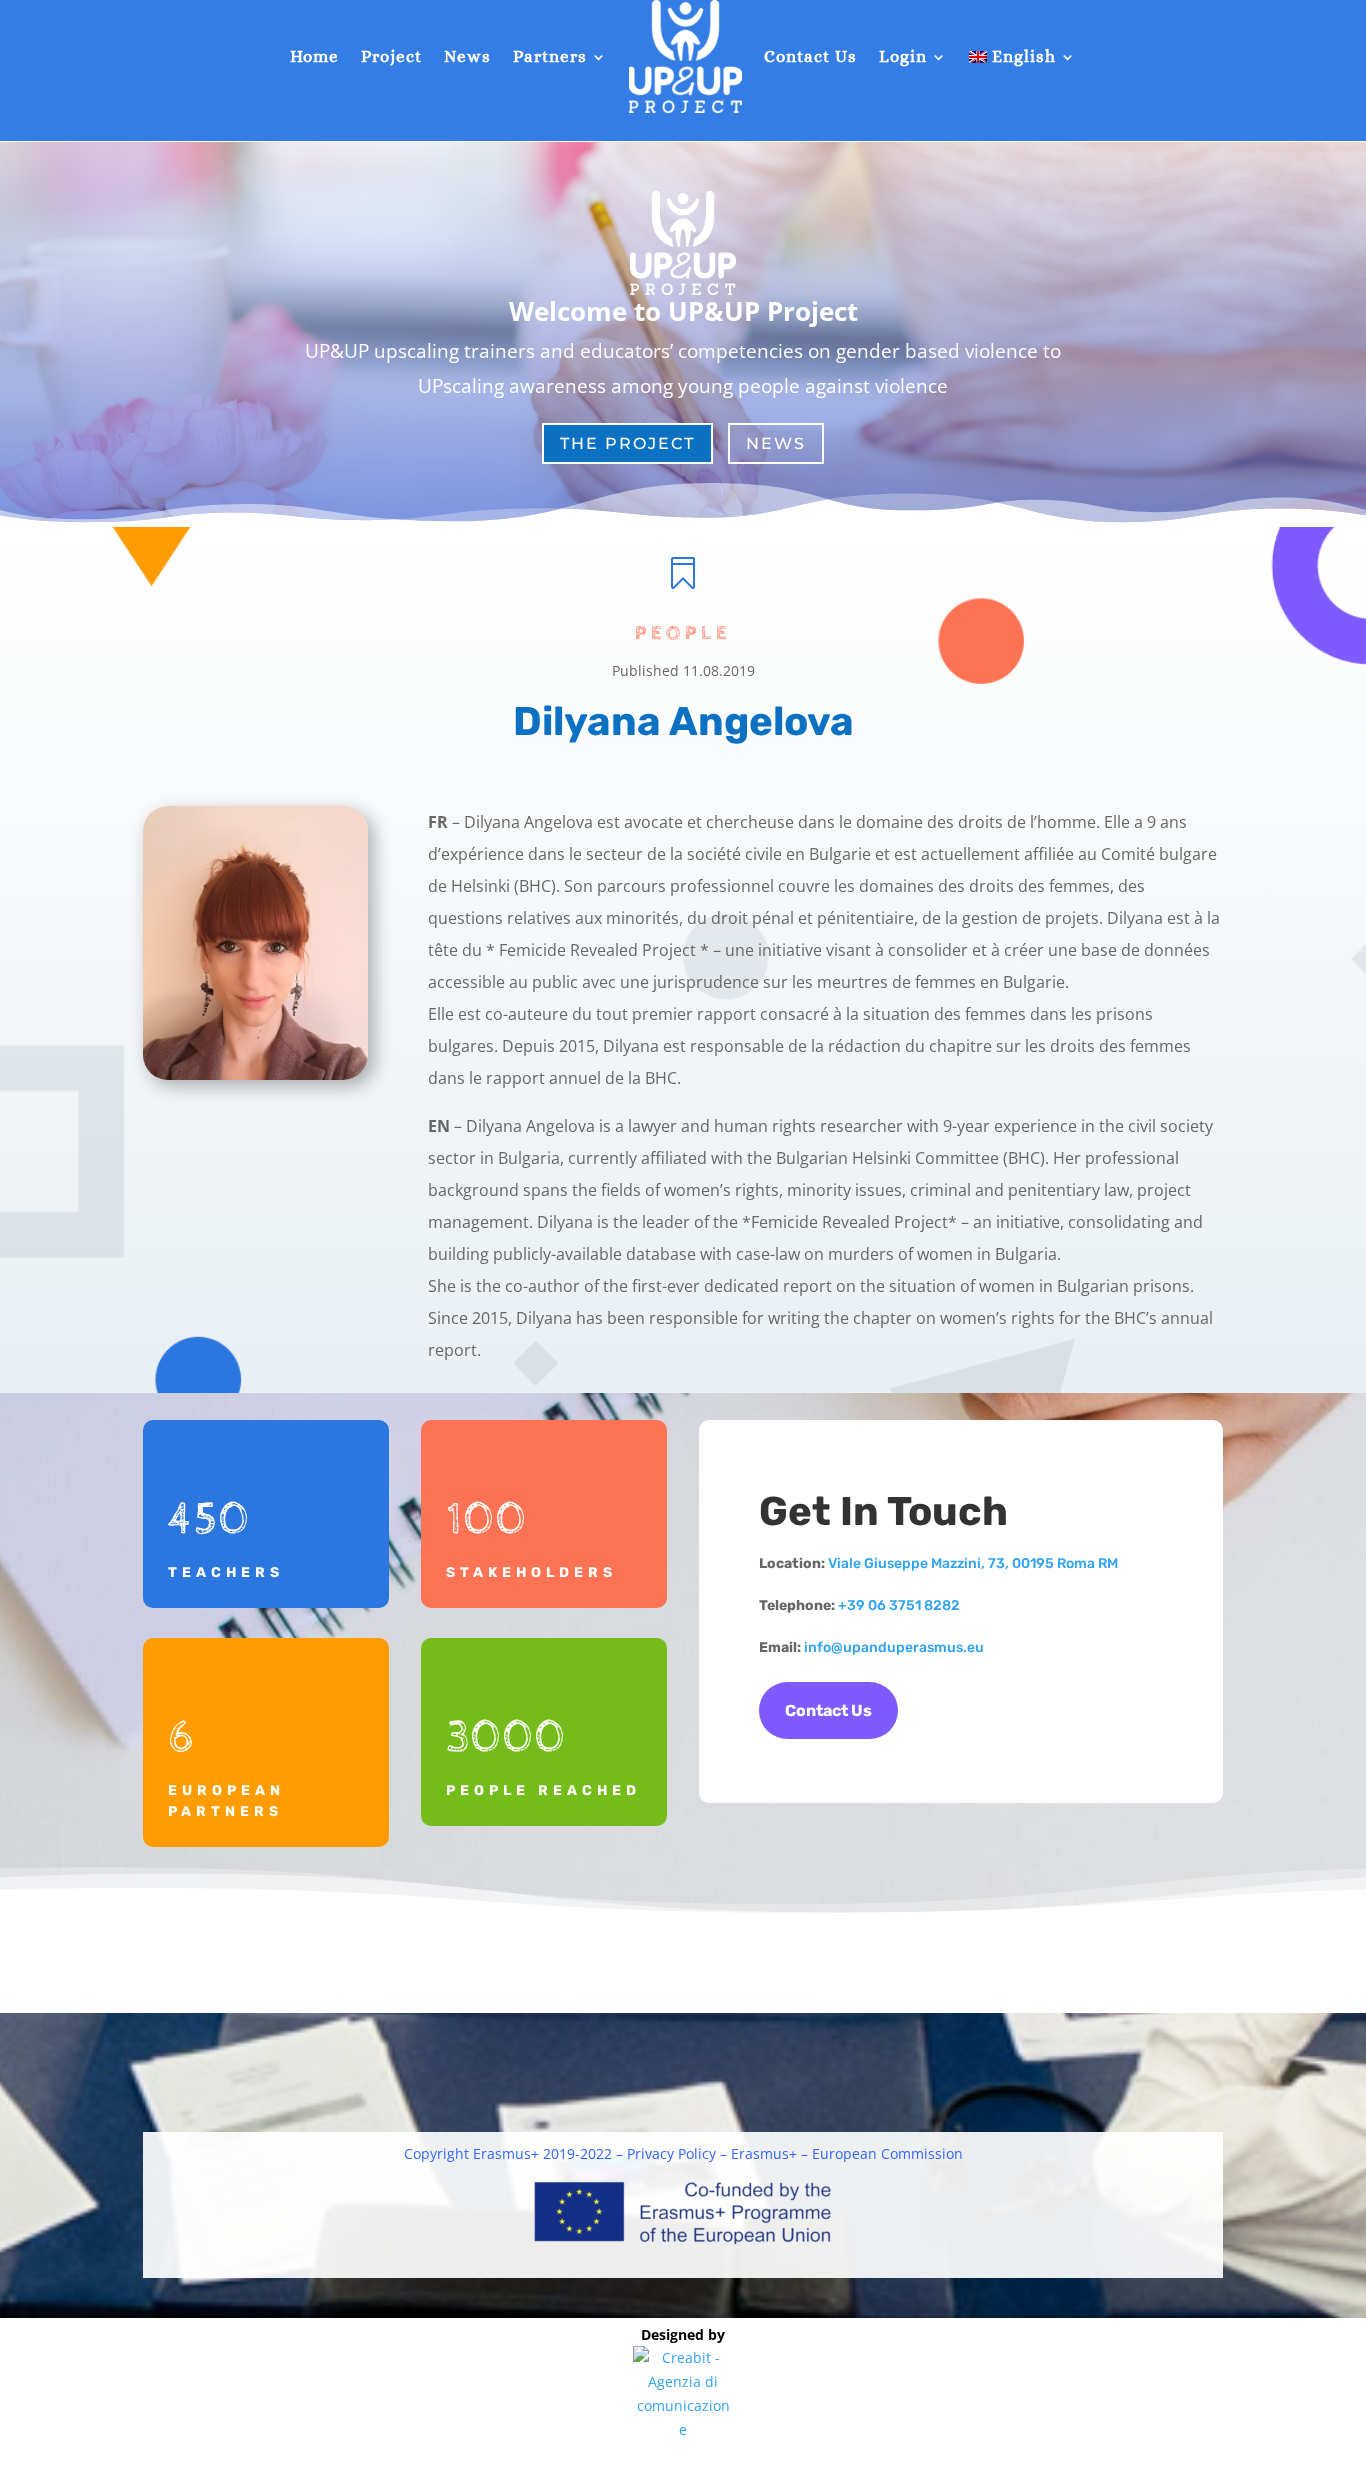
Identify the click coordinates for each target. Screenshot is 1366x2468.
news (776, 443)
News (467, 56)
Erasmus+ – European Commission (847, 2153)
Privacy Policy (671, 2153)
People (683, 633)
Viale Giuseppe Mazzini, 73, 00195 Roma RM (973, 1563)
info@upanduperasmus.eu (894, 1647)
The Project (627, 443)
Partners (550, 56)
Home (314, 56)
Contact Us (810, 56)
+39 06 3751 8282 (899, 1605)
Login (903, 56)
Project (391, 56)
